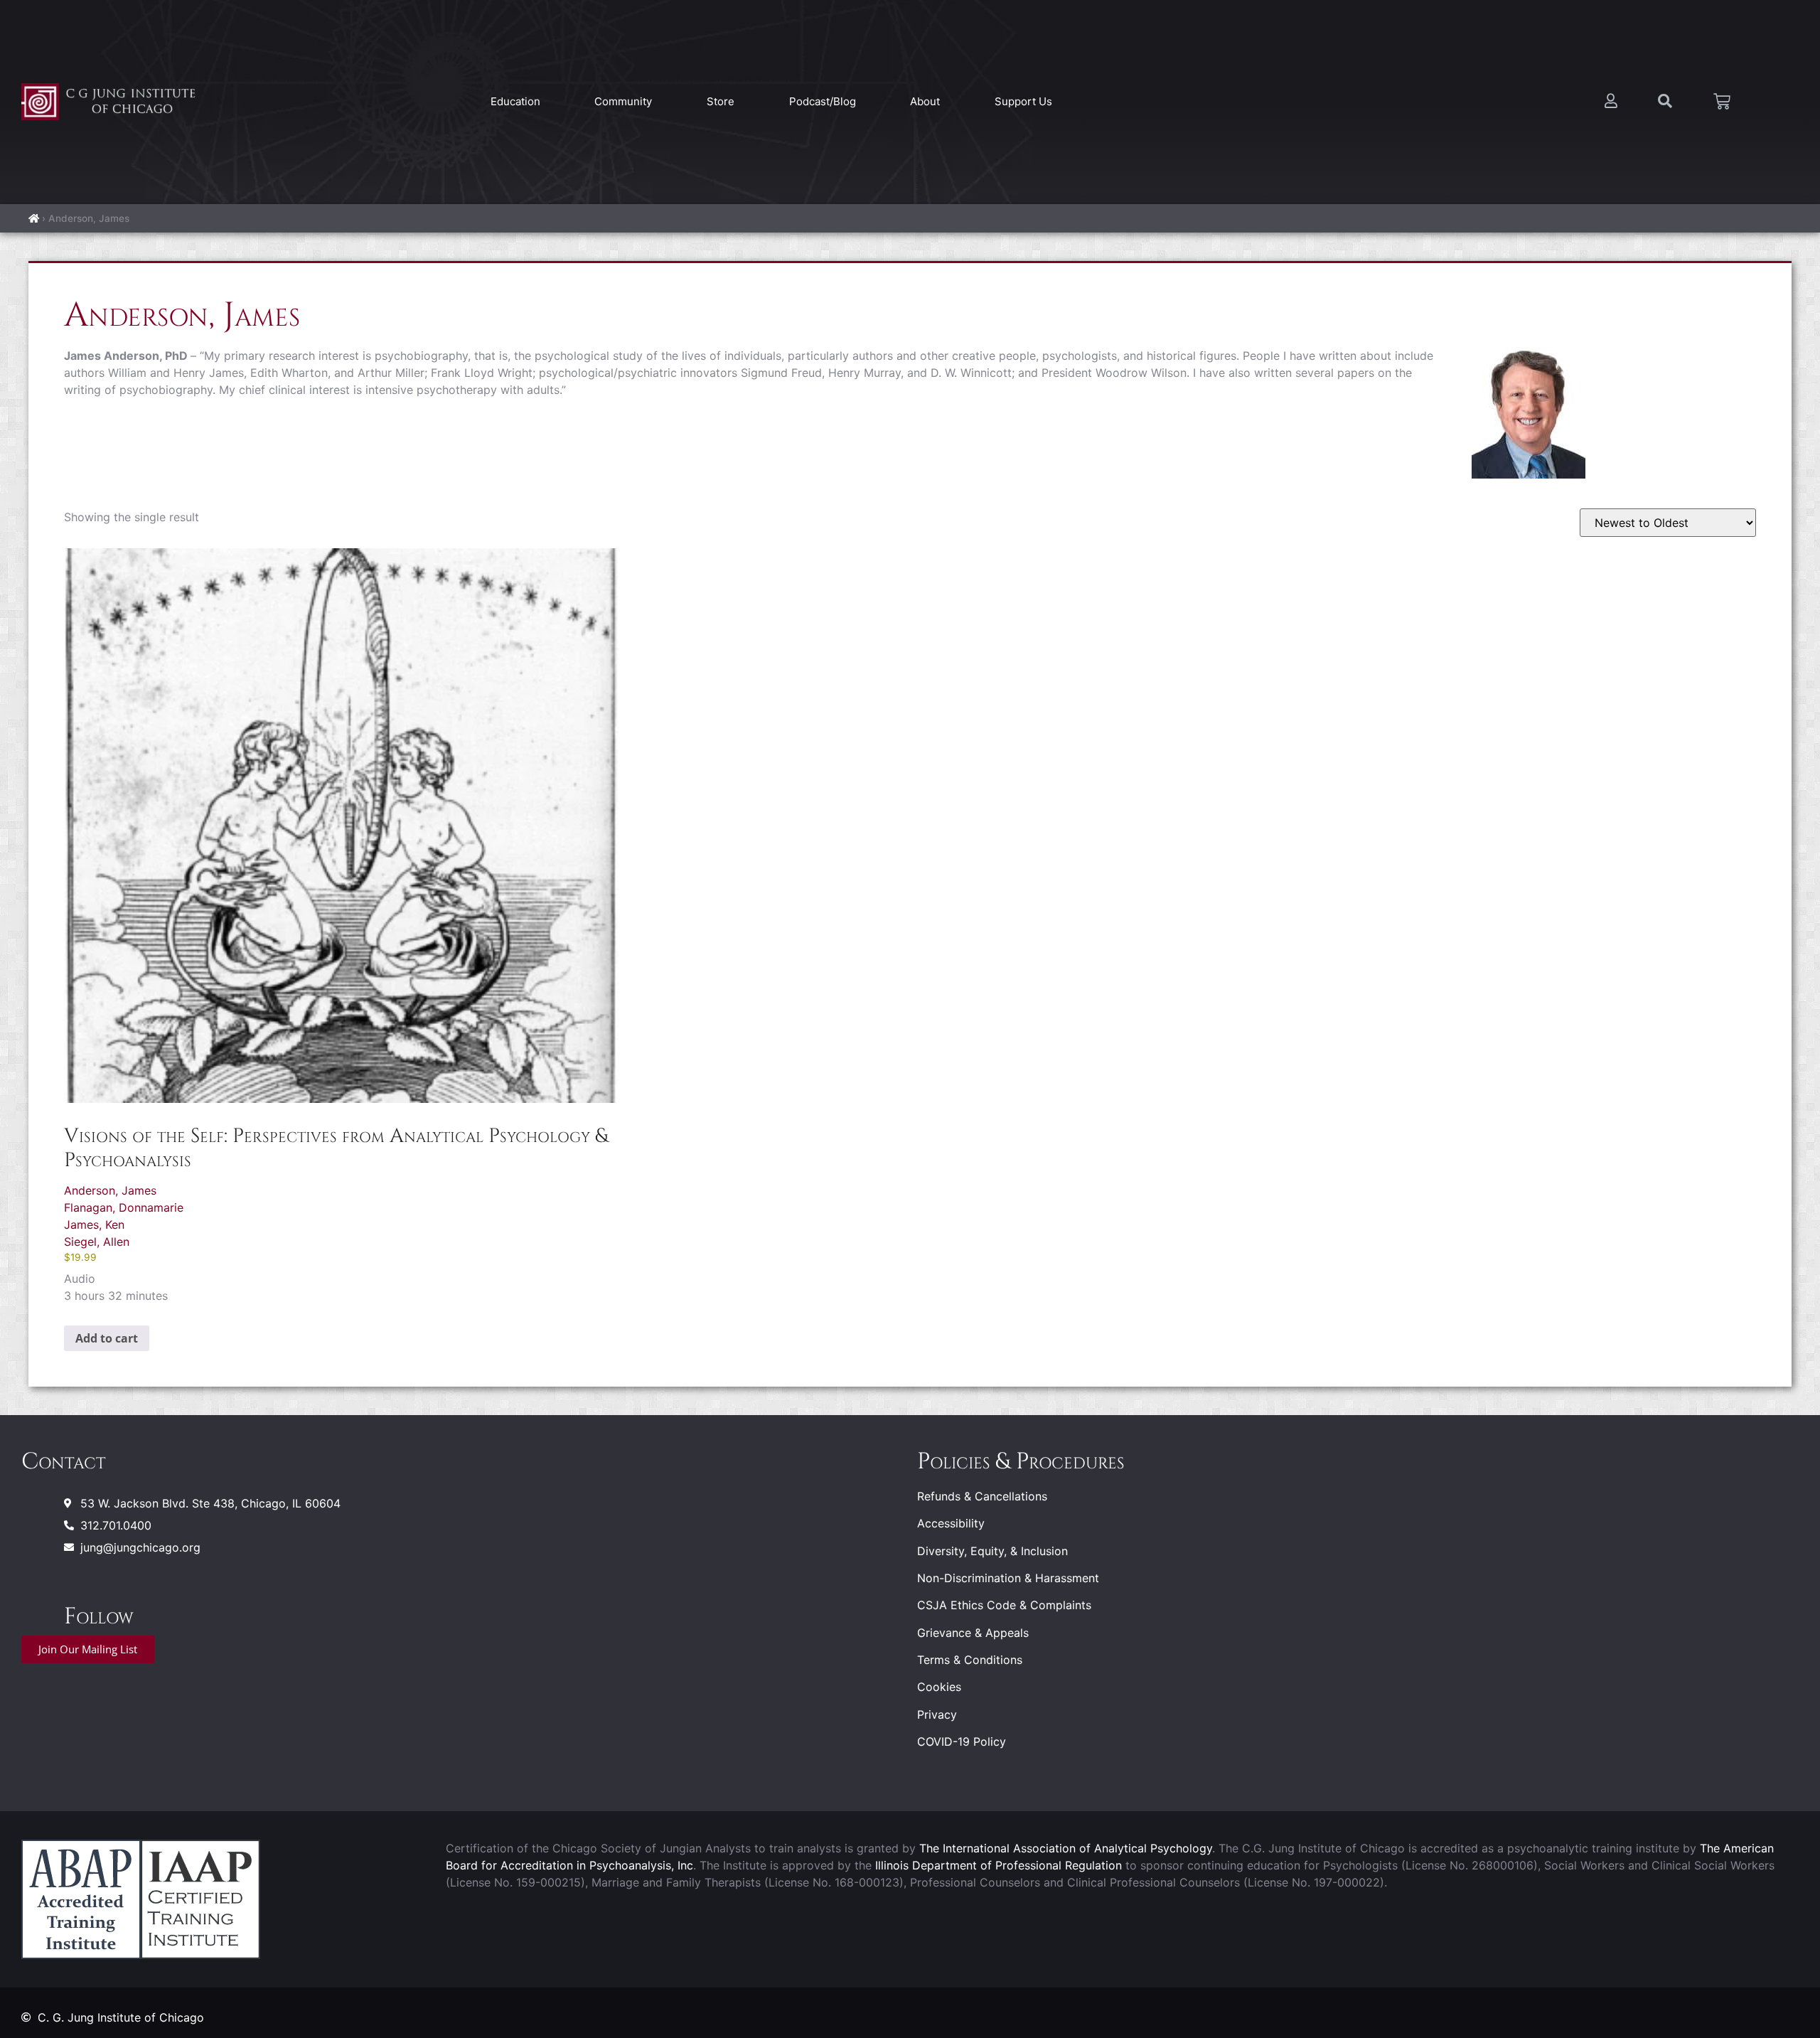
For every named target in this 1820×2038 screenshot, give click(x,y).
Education (515, 101)
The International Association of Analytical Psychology (1066, 1848)
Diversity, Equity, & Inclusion (992, 1551)
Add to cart (107, 1338)
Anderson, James (110, 1190)
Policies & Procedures (1021, 1462)
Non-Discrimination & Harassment (1008, 1578)
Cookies (939, 1687)
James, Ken (94, 1225)
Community (623, 101)
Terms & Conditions (970, 1660)
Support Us (1023, 101)
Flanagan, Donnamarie (124, 1207)
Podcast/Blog (823, 101)
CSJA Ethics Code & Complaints (1004, 1605)
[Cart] (1722, 102)
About (925, 101)
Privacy (937, 1714)
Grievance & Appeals (973, 1633)
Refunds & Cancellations (982, 1496)
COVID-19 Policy (962, 1741)
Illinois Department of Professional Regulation (999, 1865)
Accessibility (951, 1523)
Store (721, 101)
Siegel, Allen (97, 1242)
